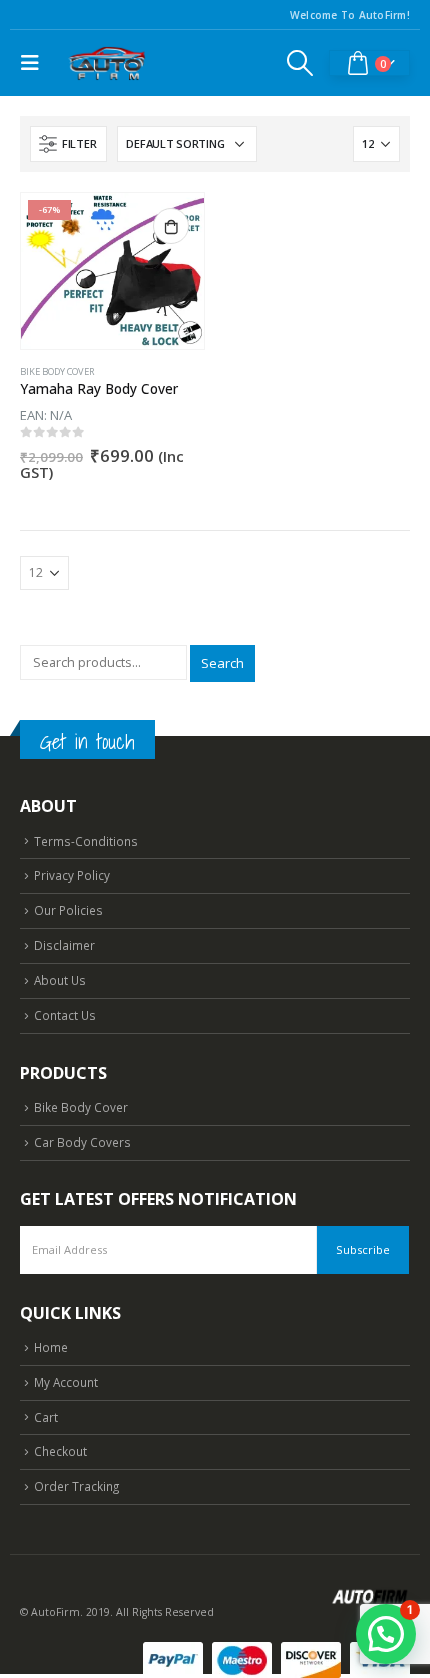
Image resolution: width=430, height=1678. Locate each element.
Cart (46, 1417)
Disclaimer (64, 945)
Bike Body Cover (57, 371)
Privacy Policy (72, 875)
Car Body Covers (82, 1142)
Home (51, 1347)
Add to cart (171, 226)
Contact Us (65, 1015)
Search (222, 663)
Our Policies (68, 910)
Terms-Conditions (86, 841)
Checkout (60, 1451)
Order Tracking (76, 1486)
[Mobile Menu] (35, 63)
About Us (60, 980)
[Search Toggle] (300, 63)
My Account (66, 1382)
